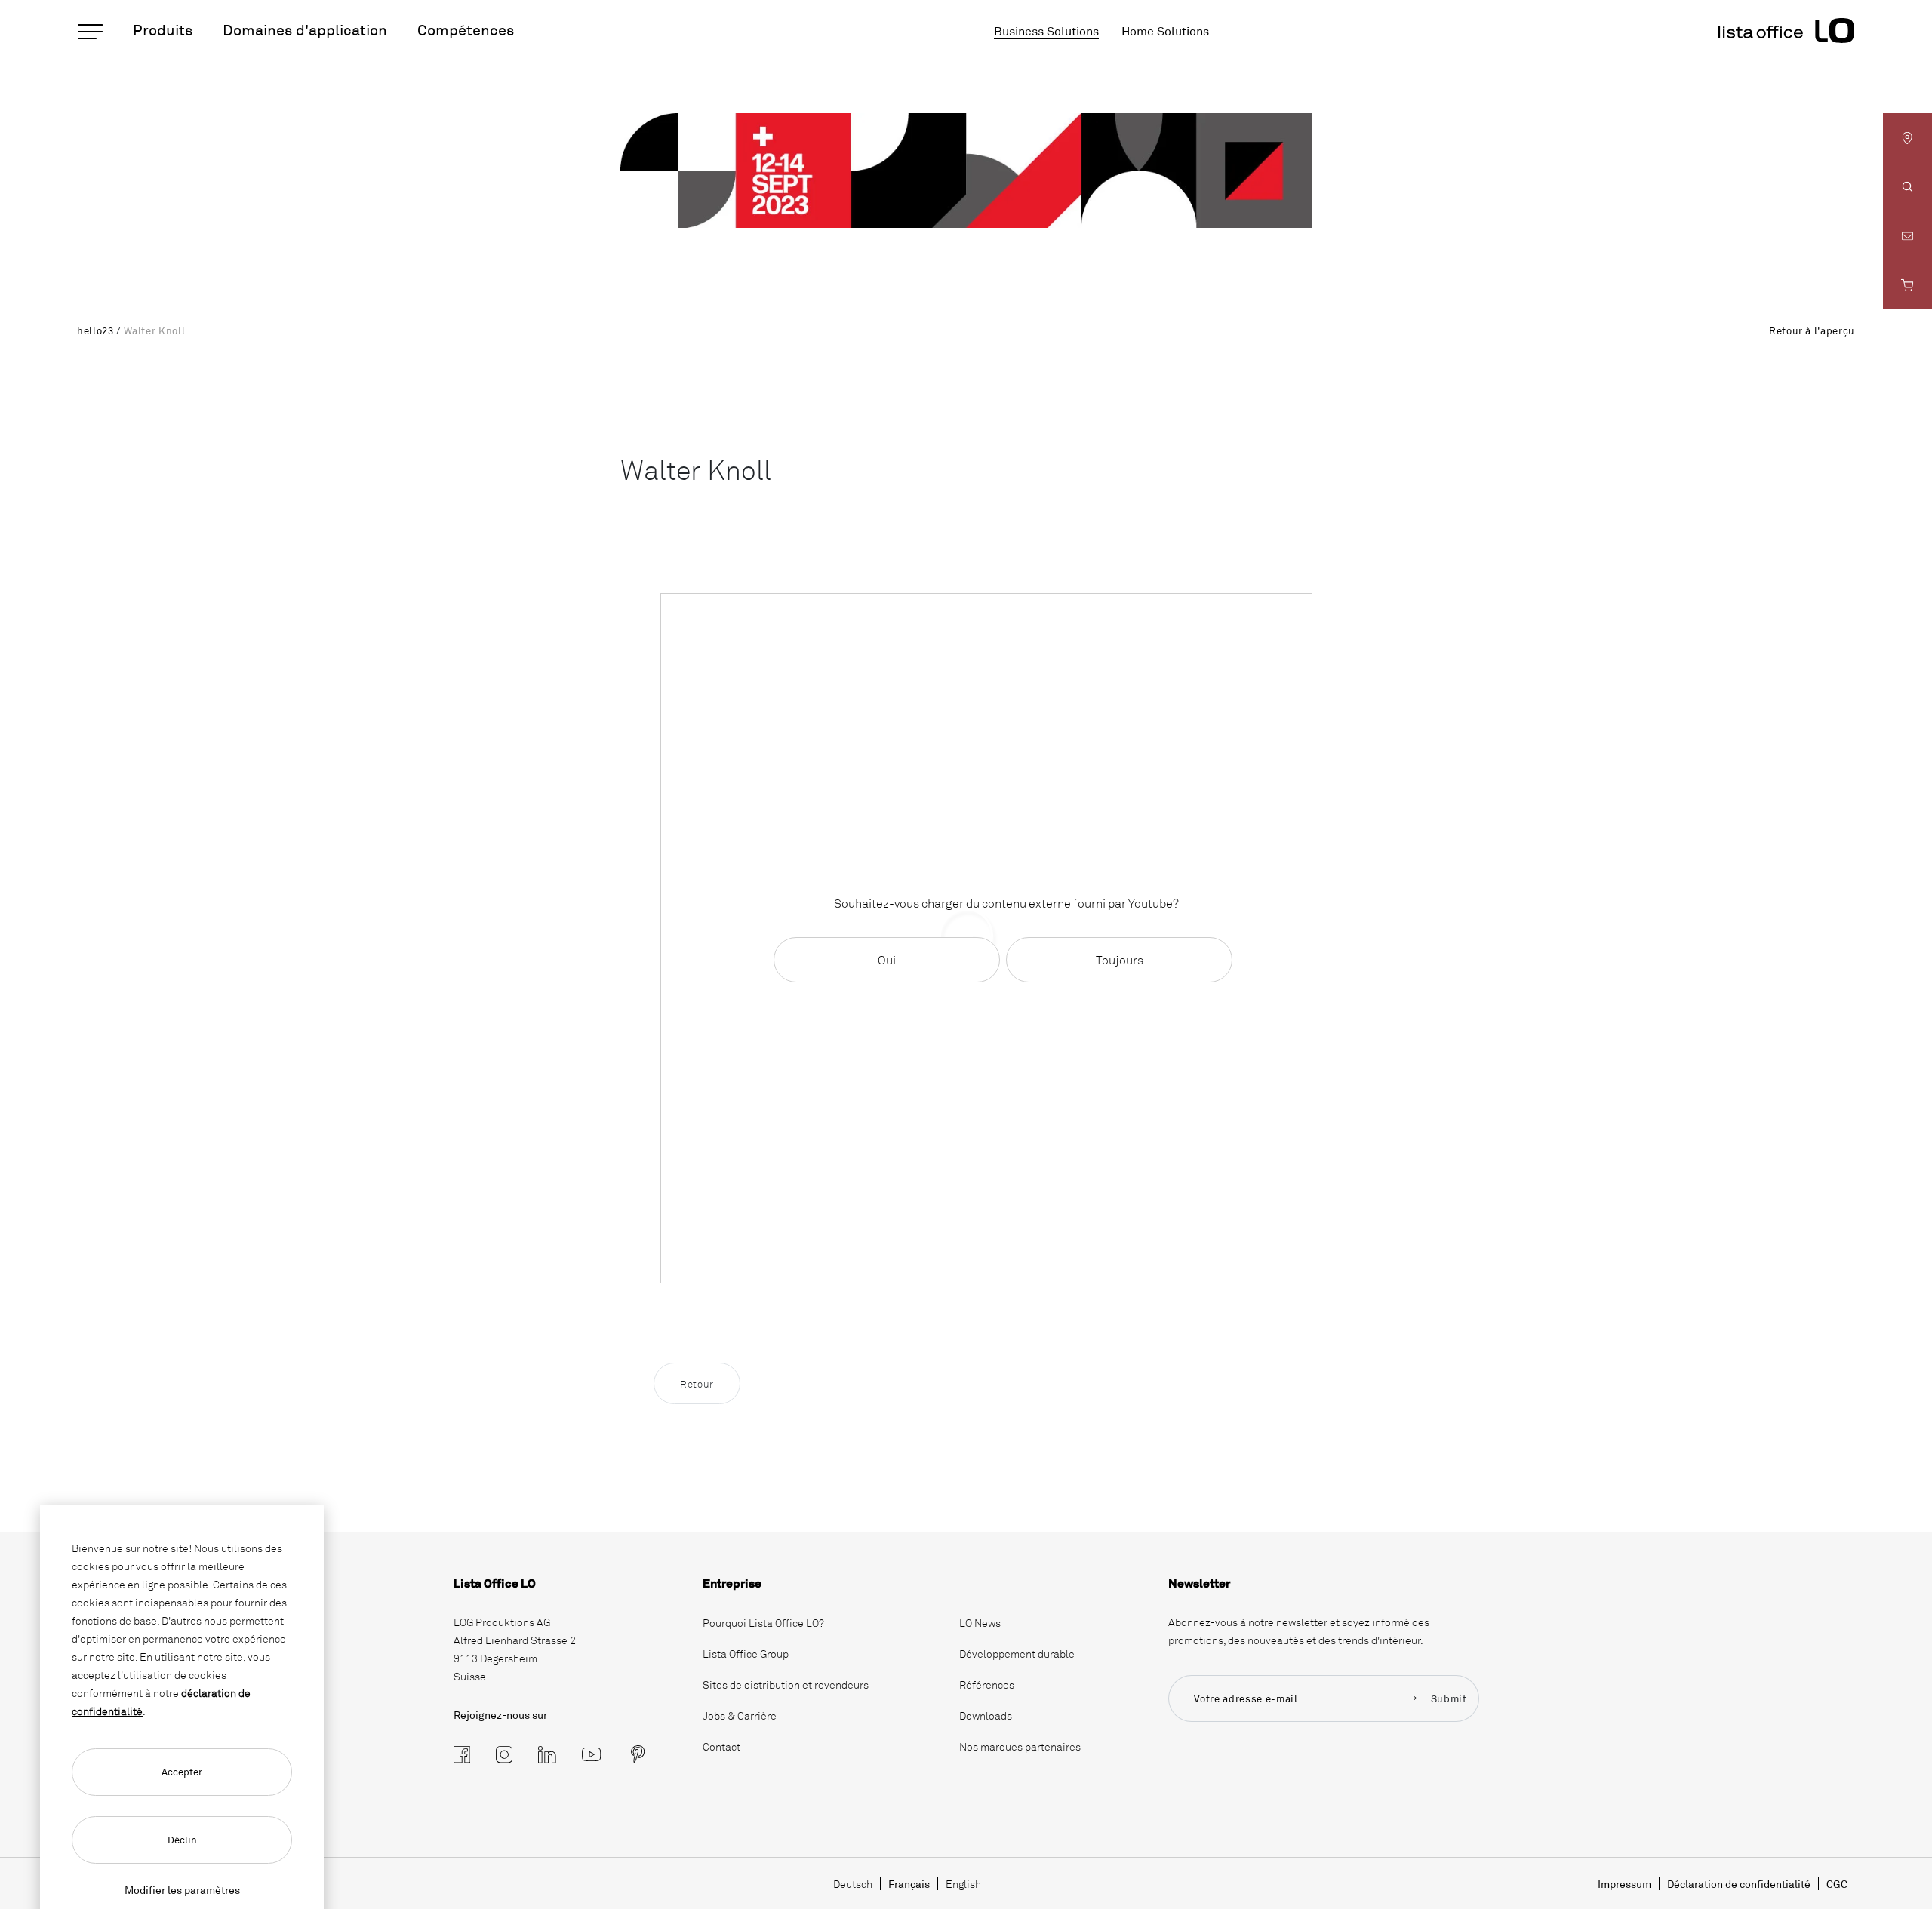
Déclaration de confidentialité (1739, 1884)
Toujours (1120, 960)
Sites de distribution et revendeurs (786, 1685)
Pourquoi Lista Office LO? (763, 1623)
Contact (721, 1746)
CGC (1837, 1884)
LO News (980, 1623)
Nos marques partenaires (1020, 1746)
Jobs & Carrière (740, 1715)
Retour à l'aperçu (1812, 330)
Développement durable (1017, 1654)
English (963, 1884)
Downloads (986, 1715)
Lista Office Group (746, 1654)
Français (909, 1884)
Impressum (1624, 1884)
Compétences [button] (466, 30)
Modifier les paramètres (182, 1890)
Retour (697, 1384)
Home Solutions (1165, 31)
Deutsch (853, 1884)
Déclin (182, 1840)
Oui (887, 960)
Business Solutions (1046, 31)
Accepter (182, 1772)
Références (987, 1685)
